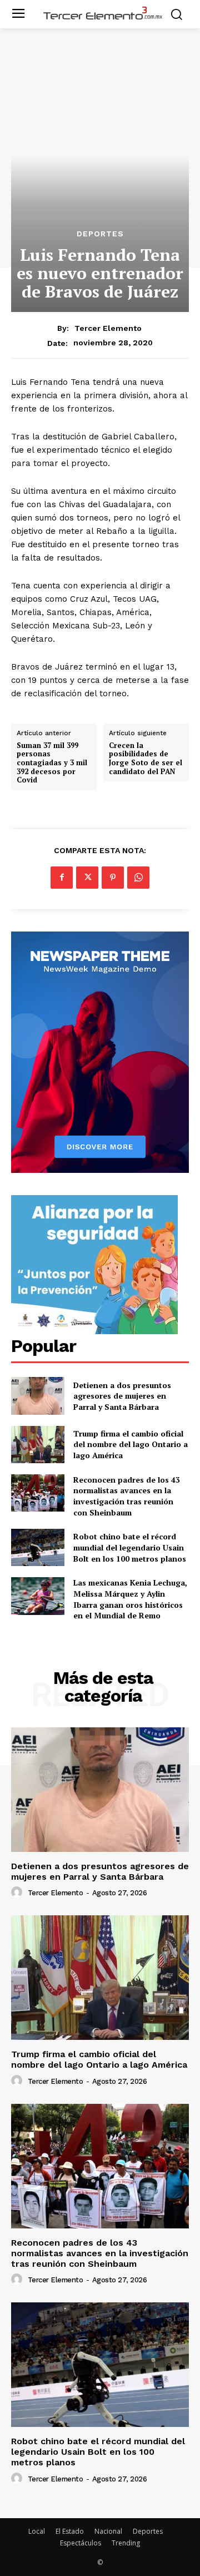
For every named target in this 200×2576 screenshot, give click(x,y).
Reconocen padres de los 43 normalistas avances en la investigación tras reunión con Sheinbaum (127, 1496)
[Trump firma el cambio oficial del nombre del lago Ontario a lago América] (38, 1445)
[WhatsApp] (138, 878)
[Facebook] (62, 878)
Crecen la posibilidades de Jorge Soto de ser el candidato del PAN (146, 759)
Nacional (108, 2531)
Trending (126, 2543)
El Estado (70, 2531)
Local (37, 2531)
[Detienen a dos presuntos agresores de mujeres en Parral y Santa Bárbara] (38, 1396)
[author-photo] (18, 1893)
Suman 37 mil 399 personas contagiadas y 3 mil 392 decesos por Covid (52, 763)
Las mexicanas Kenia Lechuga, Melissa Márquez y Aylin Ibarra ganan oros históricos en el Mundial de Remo (130, 1599)
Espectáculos (81, 2543)
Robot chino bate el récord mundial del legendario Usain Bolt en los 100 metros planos (130, 1547)
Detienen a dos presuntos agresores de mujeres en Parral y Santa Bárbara (122, 1396)
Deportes (100, 234)
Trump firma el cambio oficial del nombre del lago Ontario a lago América (131, 1444)
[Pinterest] (113, 878)
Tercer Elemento (108, 328)
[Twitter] (87, 878)
